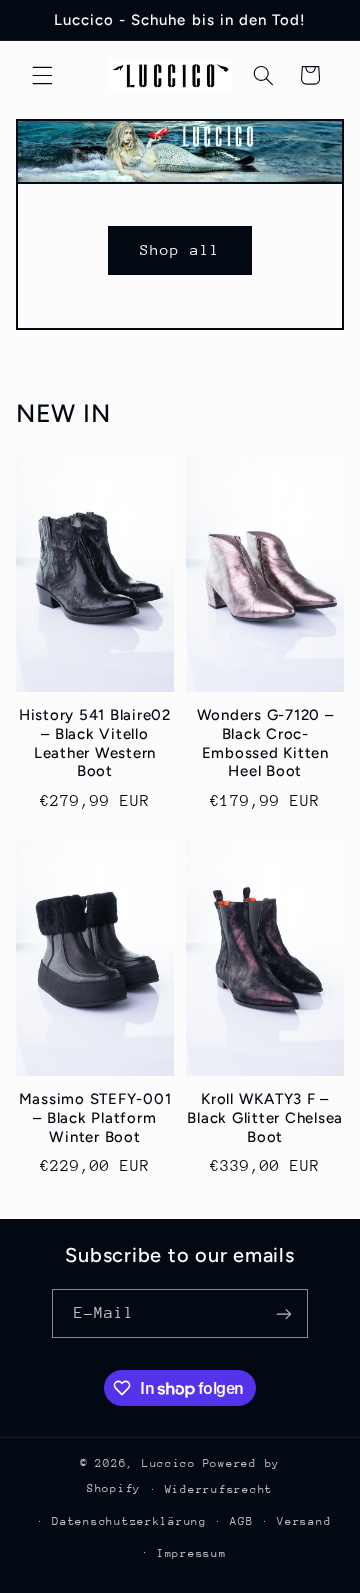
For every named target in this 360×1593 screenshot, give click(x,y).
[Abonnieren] (284, 1313)
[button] (42, 75)
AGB (241, 1521)
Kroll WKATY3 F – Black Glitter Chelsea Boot (265, 1118)
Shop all (180, 249)
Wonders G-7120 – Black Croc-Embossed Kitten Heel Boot (265, 743)
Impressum (192, 1553)
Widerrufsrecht (219, 1489)
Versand (304, 1521)
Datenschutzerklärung (129, 1521)
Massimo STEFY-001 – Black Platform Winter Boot (95, 1118)
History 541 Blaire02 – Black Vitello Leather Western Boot (95, 743)
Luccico (169, 1463)
